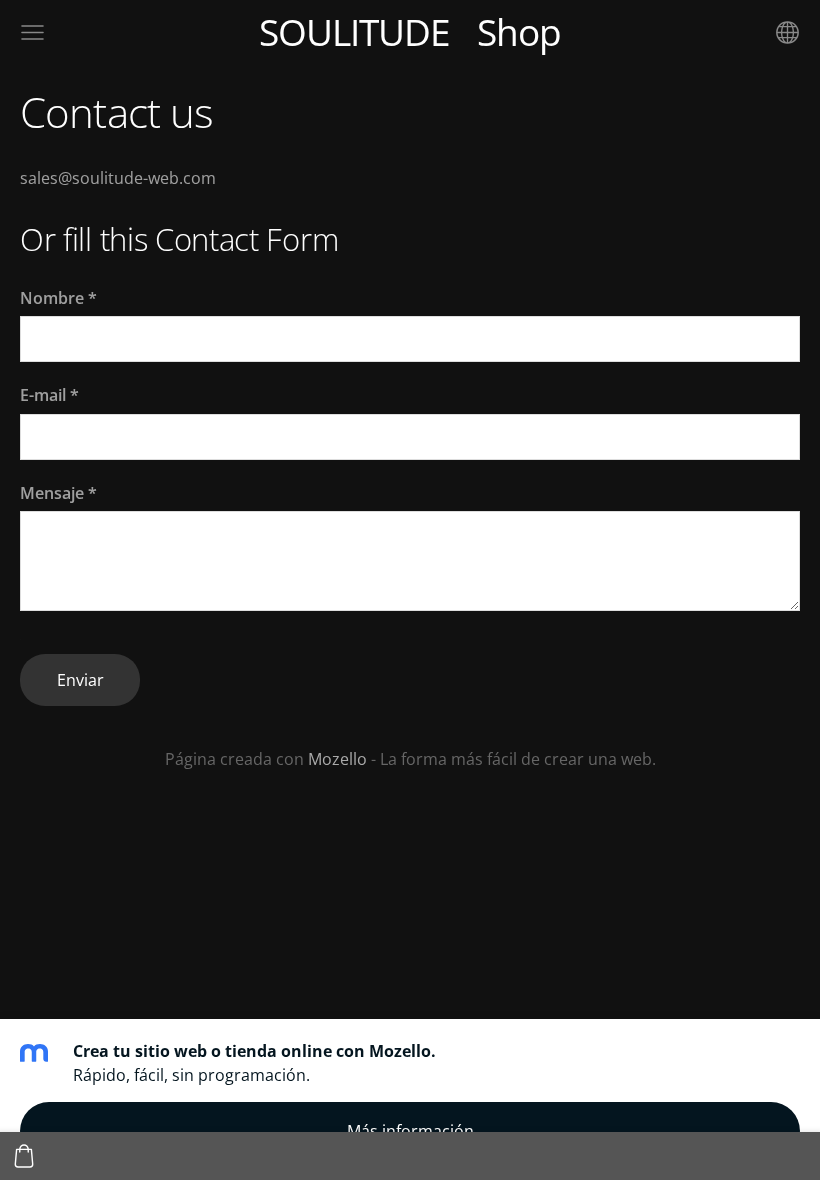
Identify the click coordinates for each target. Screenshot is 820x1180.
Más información (410, 1131)
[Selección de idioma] (787, 32)
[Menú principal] (32, 32)
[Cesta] (24, 1156)
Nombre (58, 298)
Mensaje (58, 493)
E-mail (49, 395)
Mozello (337, 759)
